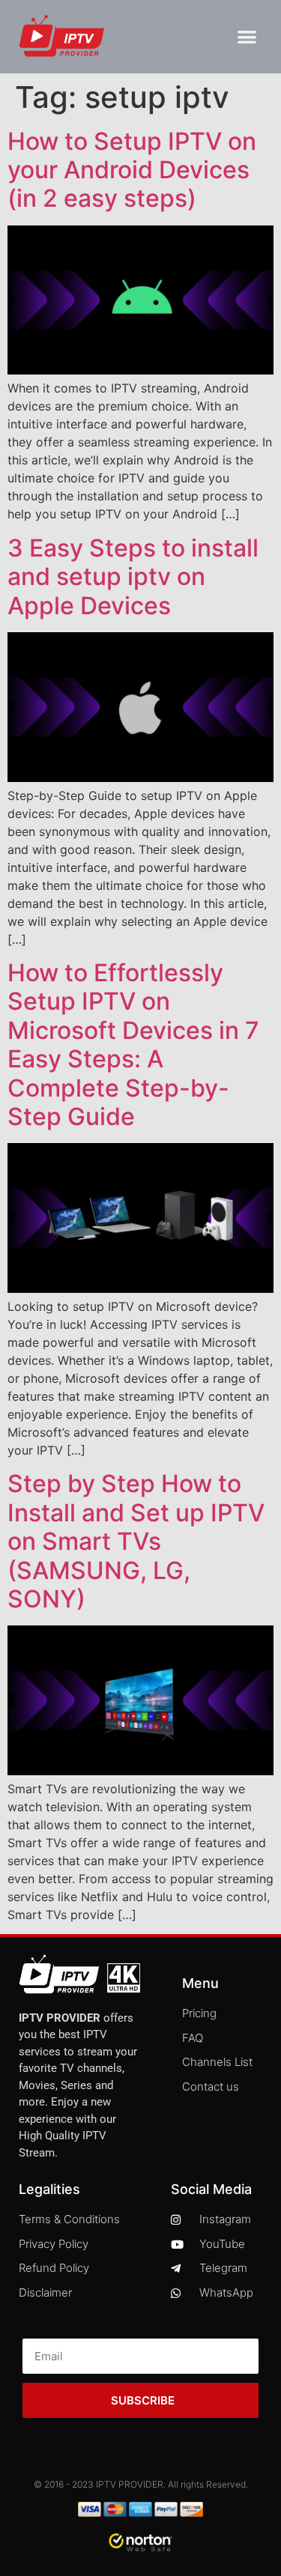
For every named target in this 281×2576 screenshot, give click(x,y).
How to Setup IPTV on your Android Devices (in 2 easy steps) (132, 170)
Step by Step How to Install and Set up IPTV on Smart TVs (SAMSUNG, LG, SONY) (136, 1541)
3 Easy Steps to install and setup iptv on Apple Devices (133, 577)
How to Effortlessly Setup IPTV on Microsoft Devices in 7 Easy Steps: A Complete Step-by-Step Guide (133, 1045)
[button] (248, 37)
